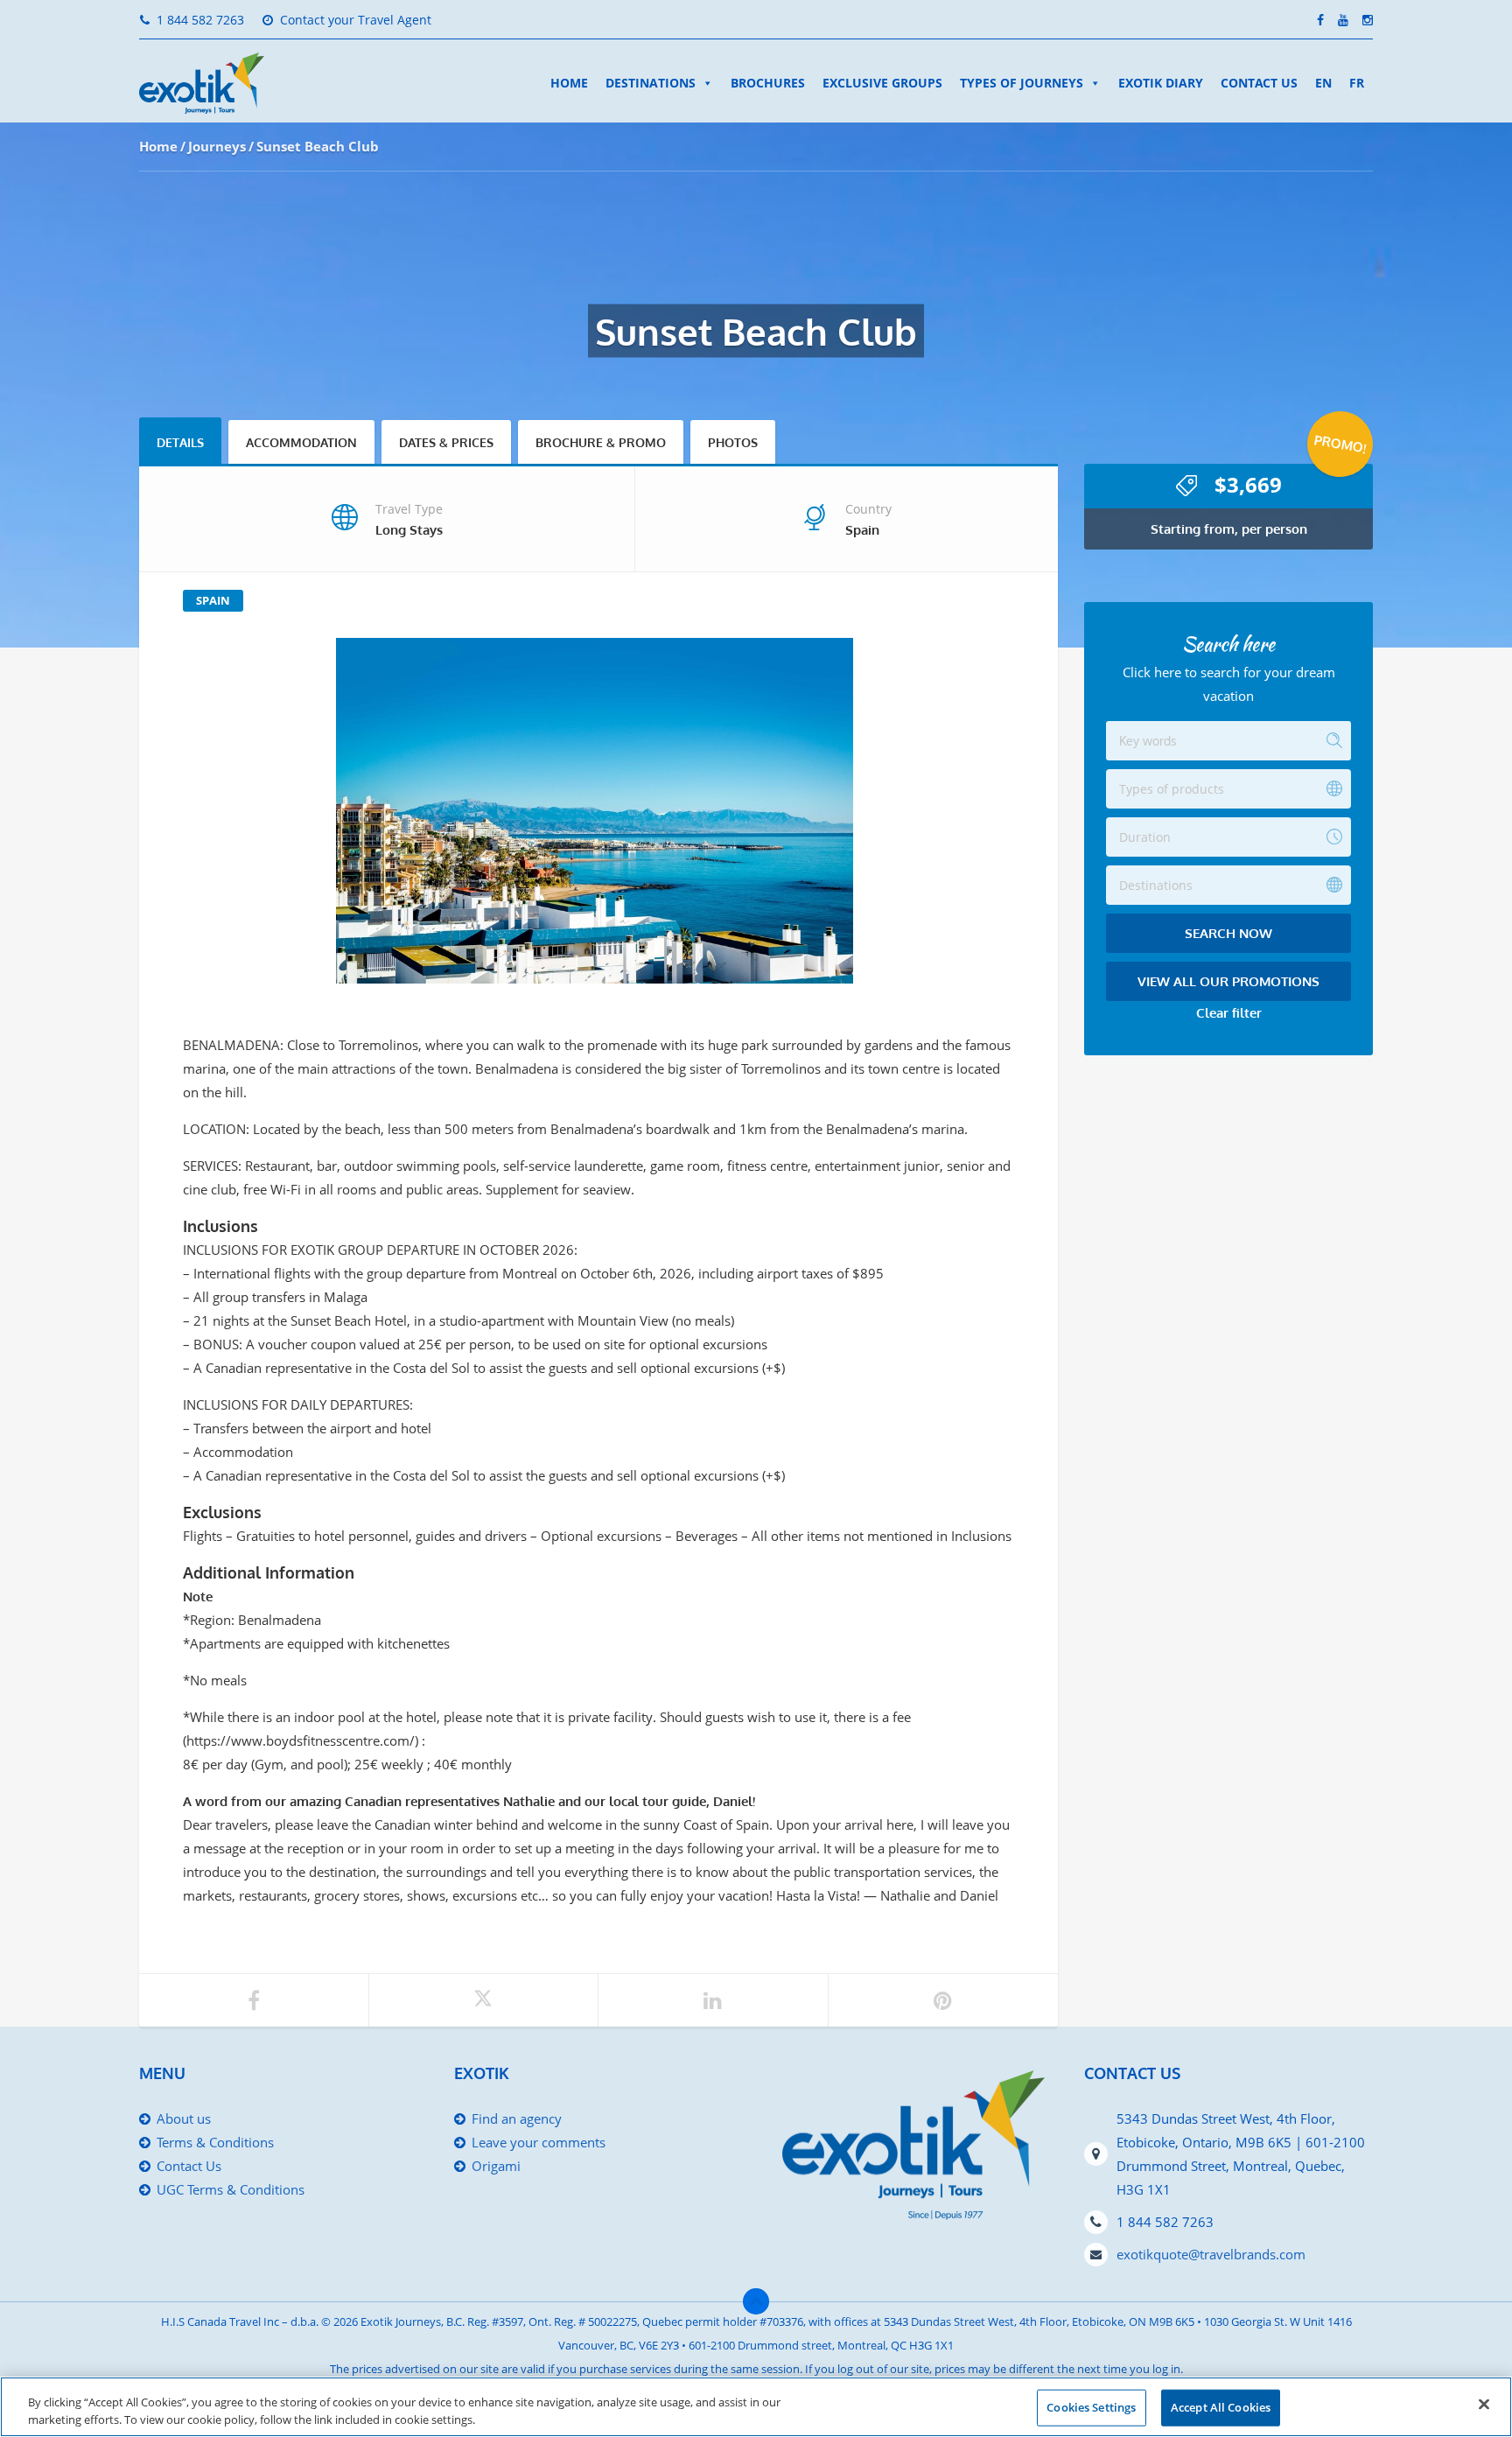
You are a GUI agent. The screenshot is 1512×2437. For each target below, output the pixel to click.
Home (569, 83)
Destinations (651, 83)
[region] (756, 2407)
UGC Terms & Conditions (231, 2189)
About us (184, 2118)
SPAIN (213, 600)
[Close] (1484, 2405)
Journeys (217, 146)
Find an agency (517, 2118)
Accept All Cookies (1221, 2407)
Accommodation (301, 442)
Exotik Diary (1161, 83)
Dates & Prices (446, 442)
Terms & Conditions (215, 2142)
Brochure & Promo (601, 442)
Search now (1228, 933)
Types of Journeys (1022, 83)
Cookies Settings (1091, 2407)
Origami (496, 2166)
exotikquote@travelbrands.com (1211, 2254)
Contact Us (1259, 83)
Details (180, 442)
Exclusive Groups (882, 83)
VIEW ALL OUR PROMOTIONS (1228, 981)
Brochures (768, 83)
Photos (733, 442)
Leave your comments (539, 2142)
